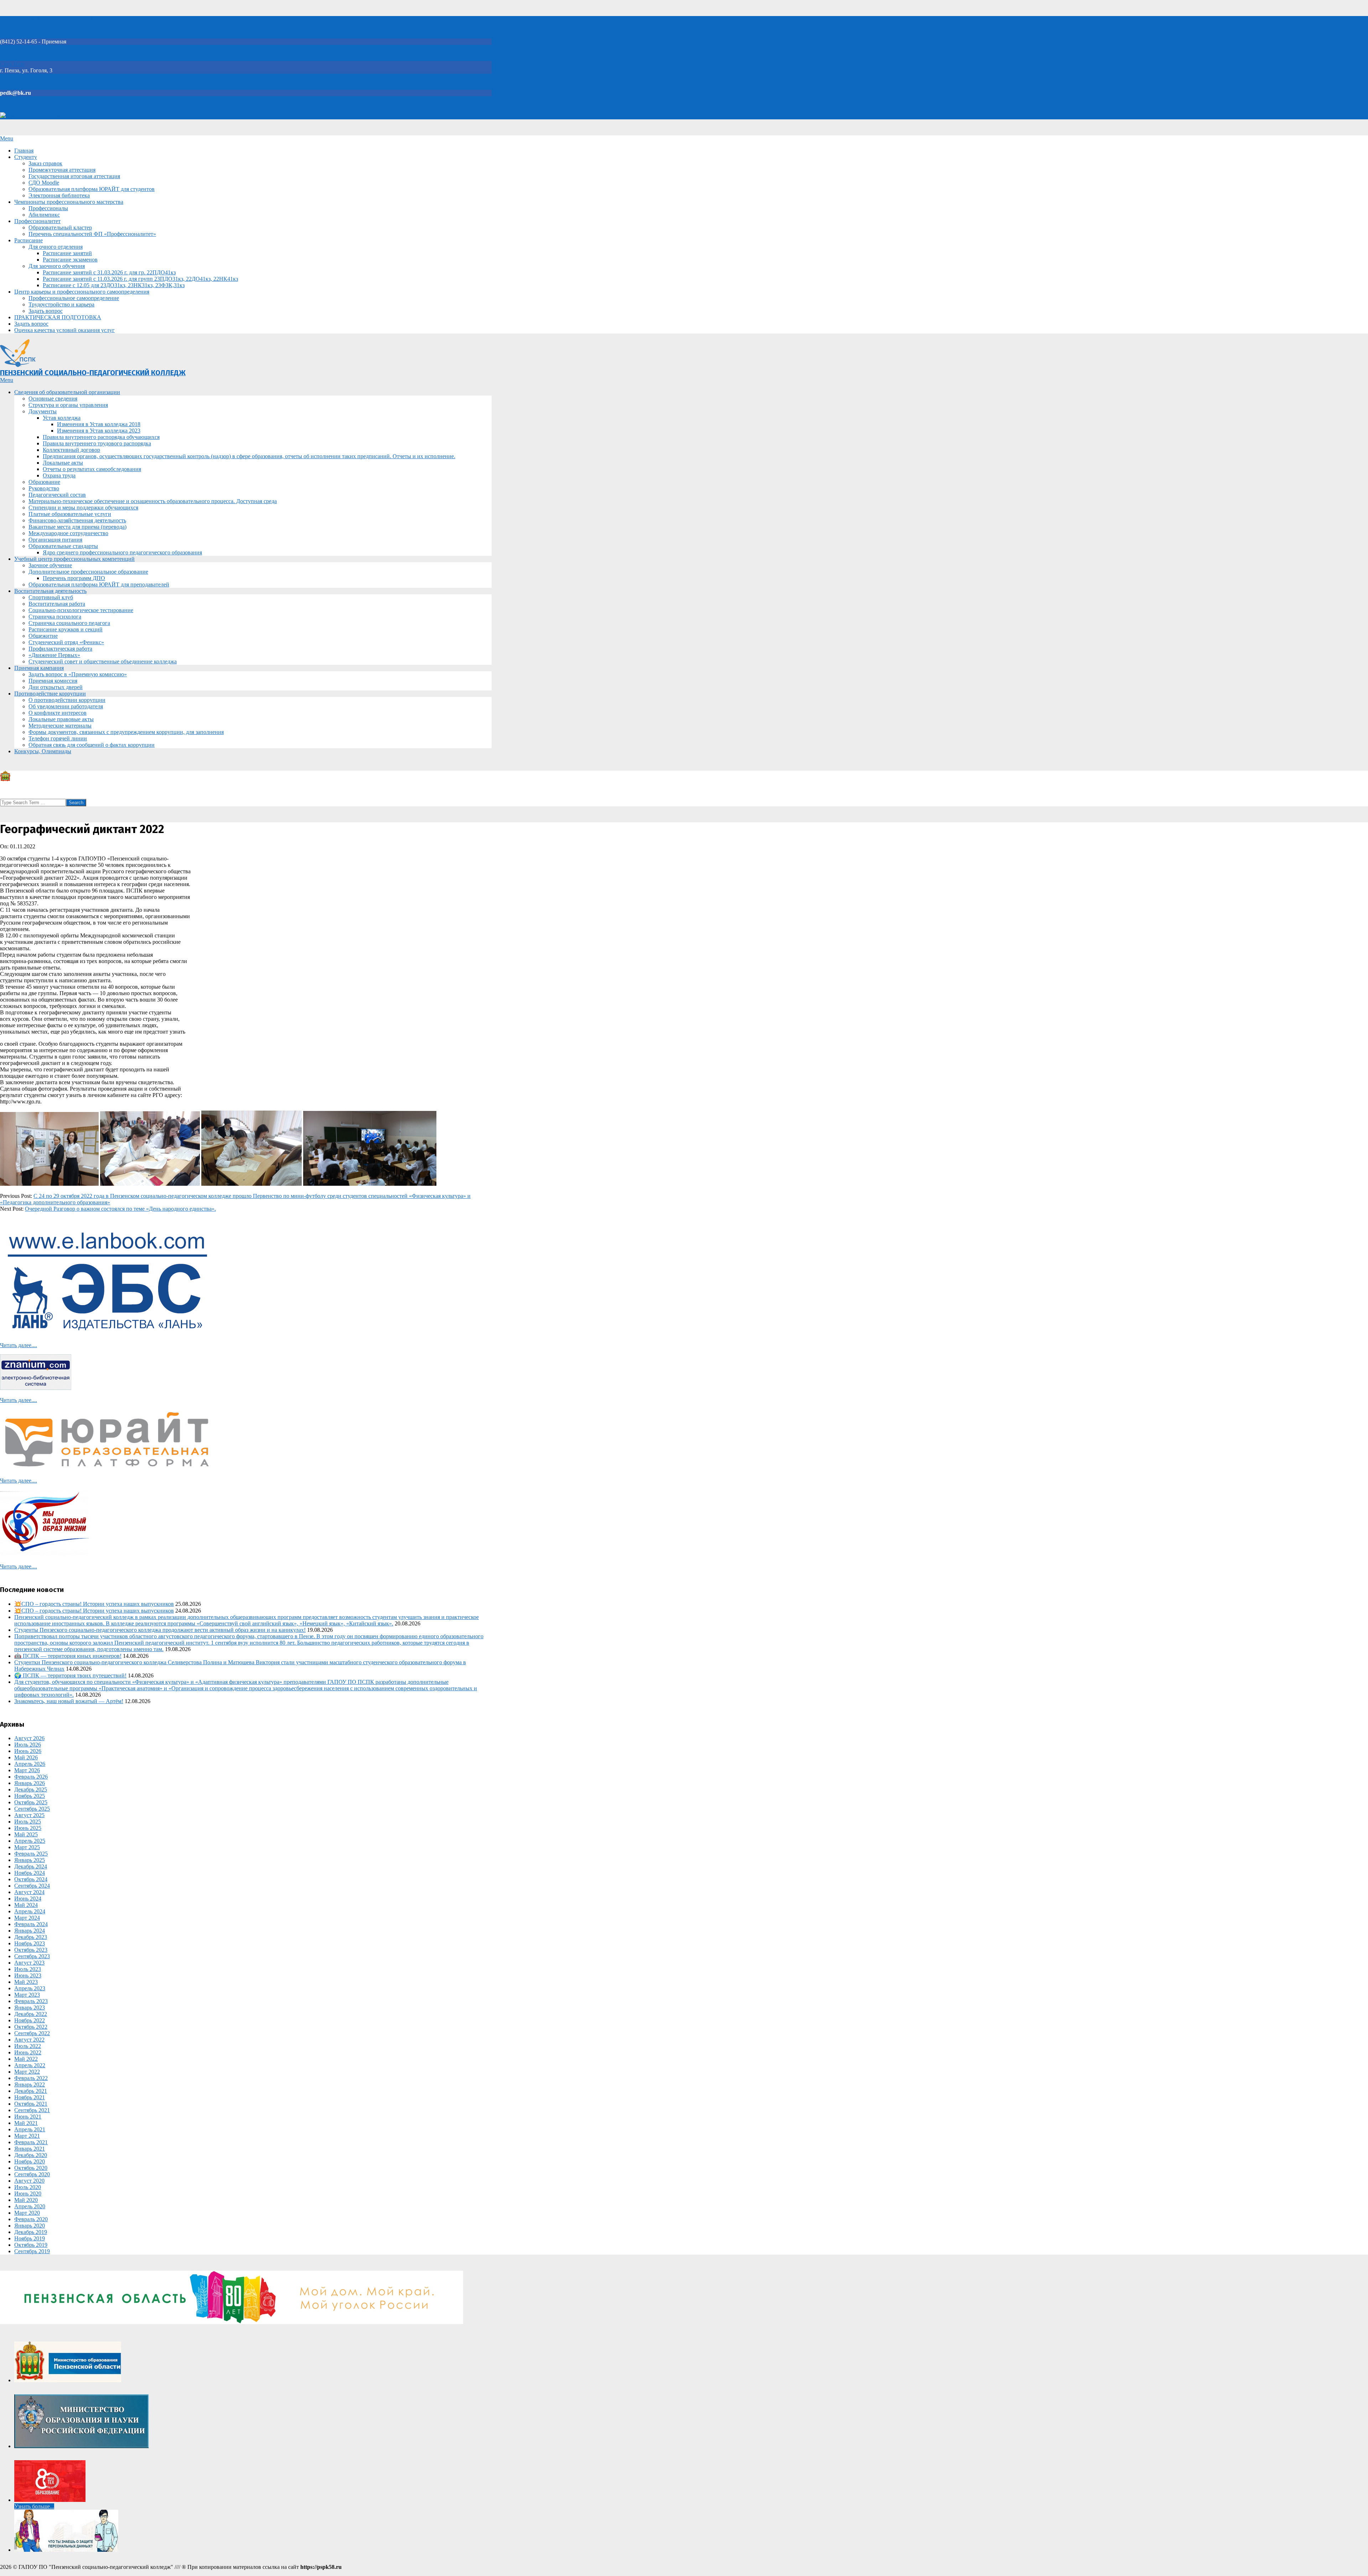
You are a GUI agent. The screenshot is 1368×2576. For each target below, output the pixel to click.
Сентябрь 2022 (32, 2033)
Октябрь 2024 (31, 1879)
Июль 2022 (28, 2046)
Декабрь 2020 (31, 2155)
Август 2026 (29, 1738)
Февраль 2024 (31, 1924)
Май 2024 (26, 1905)
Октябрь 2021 (31, 2104)
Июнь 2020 (28, 2194)
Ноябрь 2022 (30, 2020)
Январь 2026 (30, 1783)
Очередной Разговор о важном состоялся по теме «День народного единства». (120, 1209)
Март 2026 (27, 1770)
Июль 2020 (28, 2187)
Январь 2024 (30, 1931)
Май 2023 (26, 1982)
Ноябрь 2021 (30, 2097)
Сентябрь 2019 (32, 2251)
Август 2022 (29, 2040)
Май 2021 (26, 2123)
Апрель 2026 (30, 1764)
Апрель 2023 (30, 1988)
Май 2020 (26, 2200)
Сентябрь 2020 (32, 2174)
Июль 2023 (28, 1969)
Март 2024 (27, 1918)
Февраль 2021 (31, 2142)
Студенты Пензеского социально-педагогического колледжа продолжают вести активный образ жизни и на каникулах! (160, 1630)
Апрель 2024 (30, 1911)
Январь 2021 (30, 2149)
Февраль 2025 (31, 1854)
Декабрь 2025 (31, 1789)
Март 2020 (27, 2213)
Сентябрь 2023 (32, 1956)
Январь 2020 (30, 2226)
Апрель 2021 (30, 2129)
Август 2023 (29, 1963)
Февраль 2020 (31, 2219)
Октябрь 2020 (31, 2168)
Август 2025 (29, 1815)
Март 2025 (27, 1847)
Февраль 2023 (31, 2001)
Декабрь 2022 (31, 2014)
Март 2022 (27, 2072)
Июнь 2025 (28, 1828)
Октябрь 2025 (31, 1802)
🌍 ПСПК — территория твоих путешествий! (70, 1675)
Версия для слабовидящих (38, 116)
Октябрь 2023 (31, 1950)
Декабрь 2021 (31, 2091)
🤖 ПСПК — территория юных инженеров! (68, 1656)
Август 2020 (29, 2181)
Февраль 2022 (31, 2078)
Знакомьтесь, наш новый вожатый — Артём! (69, 1701)
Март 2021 (27, 2136)
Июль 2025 (28, 1822)
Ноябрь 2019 (30, 2238)
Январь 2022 (30, 2084)
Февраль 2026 (31, 1777)
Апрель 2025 (30, 1841)
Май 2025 (26, 1834)
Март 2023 (27, 1995)
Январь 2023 (30, 2008)
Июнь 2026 (28, 1751)
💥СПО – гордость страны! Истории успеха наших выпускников (94, 1604)
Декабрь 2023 (31, 1937)
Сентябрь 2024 (32, 1886)
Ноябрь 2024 (30, 1873)
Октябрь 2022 (31, 2027)
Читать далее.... (19, 1345)
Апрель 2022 (30, 2065)
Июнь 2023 (28, 1975)
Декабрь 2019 (31, 2232)
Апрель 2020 (30, 2206)
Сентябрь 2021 (32, 2110)
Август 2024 (29, 1892)
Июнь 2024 (28, 1899)
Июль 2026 (28, 1745)
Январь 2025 (30, 1860)
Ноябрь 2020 (30, 2161)
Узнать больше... (34, 2506)
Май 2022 (26, 2059)
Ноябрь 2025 (30, 1796)
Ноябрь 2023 (30, 1943)
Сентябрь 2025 (32, 1809)
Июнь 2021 (28, 2117)
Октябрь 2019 (31, 2245)
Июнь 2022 (28, 2052)
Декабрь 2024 (31, 1866)
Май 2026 (26, 1757)
